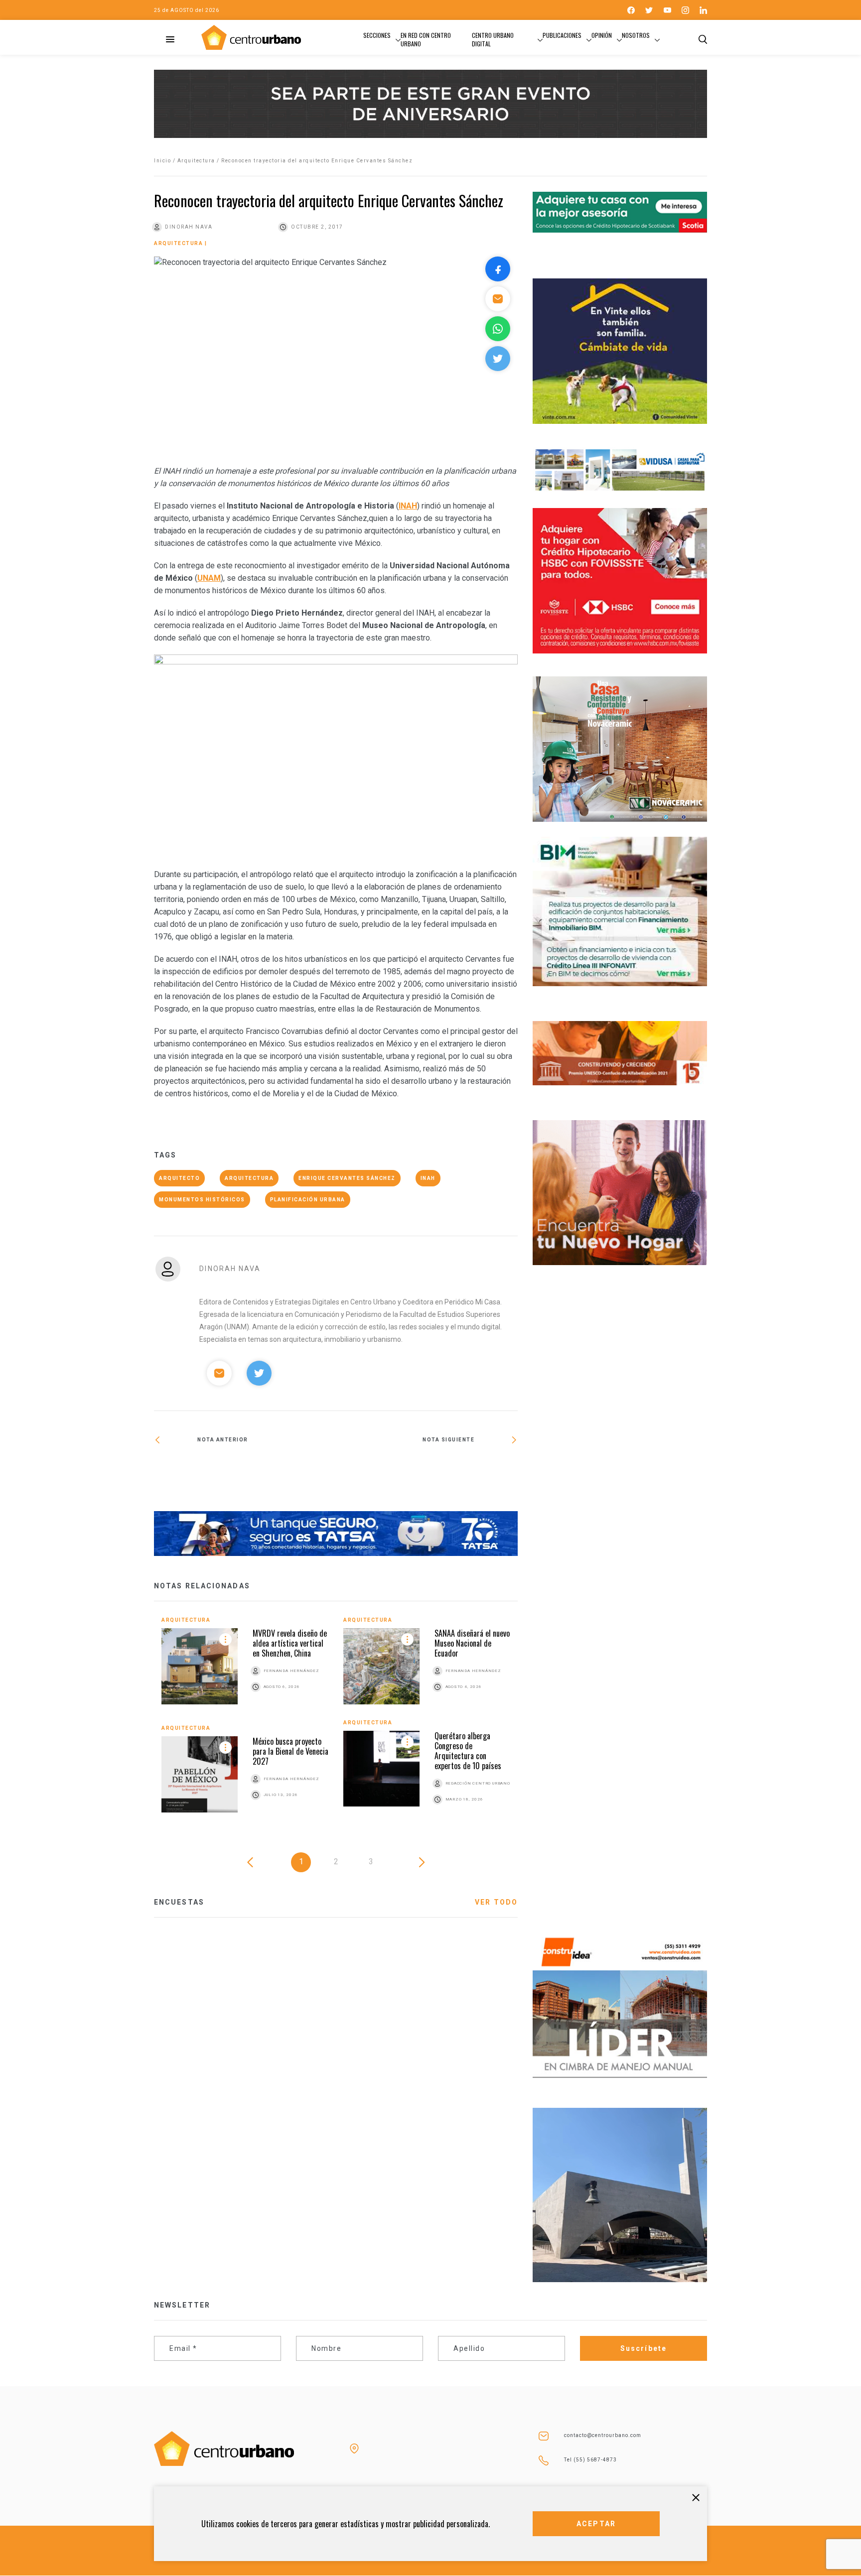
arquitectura (249, 1178)
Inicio (162, 161)
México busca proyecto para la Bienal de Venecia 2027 (290, 1751)
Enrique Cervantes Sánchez (347, 1178)
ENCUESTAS (179, 1902)
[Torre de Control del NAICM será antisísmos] (427, 1472)
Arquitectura (196, 161)
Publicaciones (562, 35)
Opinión (602, 35)
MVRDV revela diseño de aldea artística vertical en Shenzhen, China (290, 1643)
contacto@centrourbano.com (603, 2435)
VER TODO (496, 1902)
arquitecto (179, 1178)
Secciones (377, 35)
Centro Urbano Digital (493, 39)
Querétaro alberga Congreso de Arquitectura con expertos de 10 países (468, 1751)
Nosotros (636, 35)
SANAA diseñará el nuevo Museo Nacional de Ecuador (472, 1643)
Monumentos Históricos (202, 1200)
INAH (428, 1178)
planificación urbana (308, 1200)
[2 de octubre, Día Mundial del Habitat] (245, 1468)
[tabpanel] (336, 1722)
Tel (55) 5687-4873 (590, 2460)
